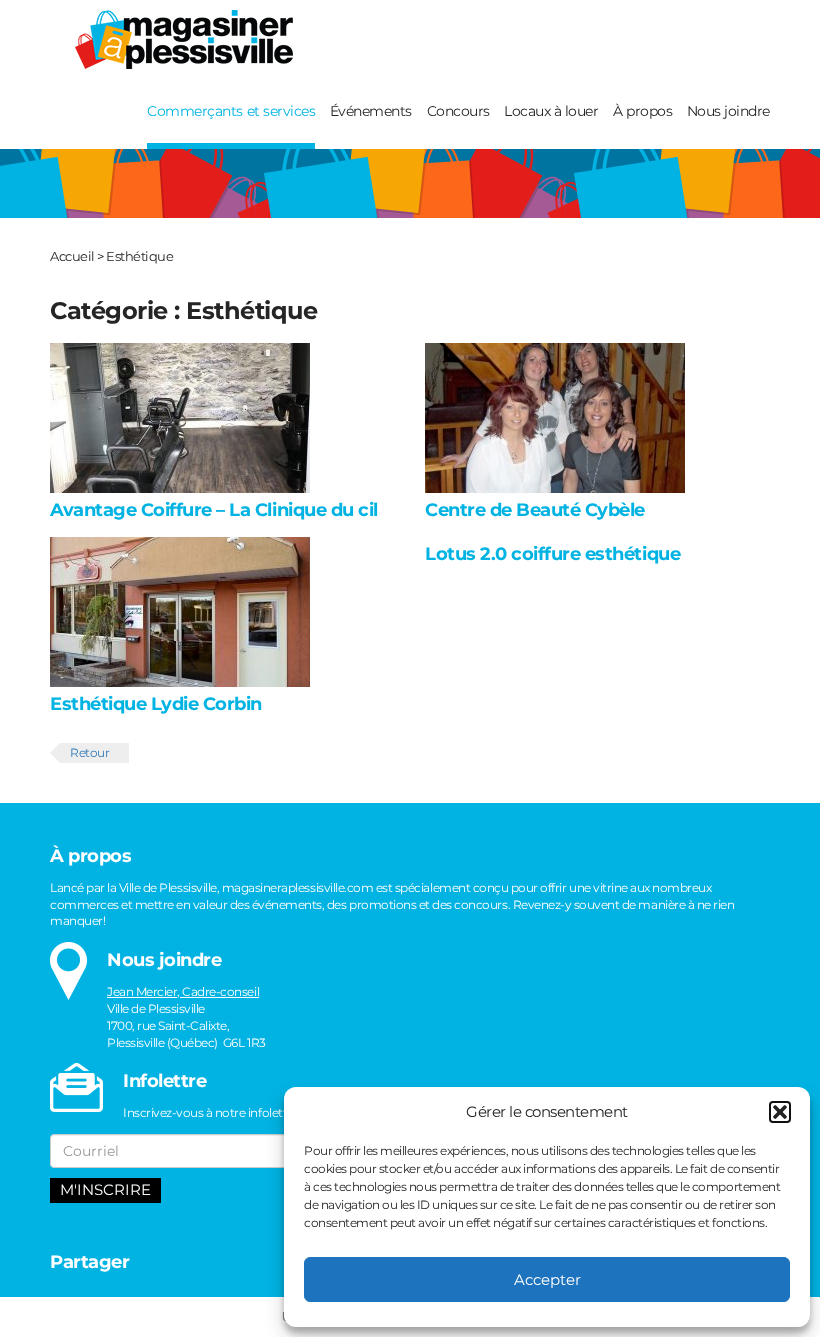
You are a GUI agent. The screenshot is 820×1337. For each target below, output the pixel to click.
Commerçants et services (231, 111)
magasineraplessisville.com (298, 887)
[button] (780, 1112)
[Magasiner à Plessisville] (176, 38)
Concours (458, 111)
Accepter (547, 1279)
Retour (89, 752)
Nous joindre (728, 111)
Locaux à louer (551, 111)
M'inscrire (105, 1189)
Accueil (72, 256)
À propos (642, 111)
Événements (371, 111)
